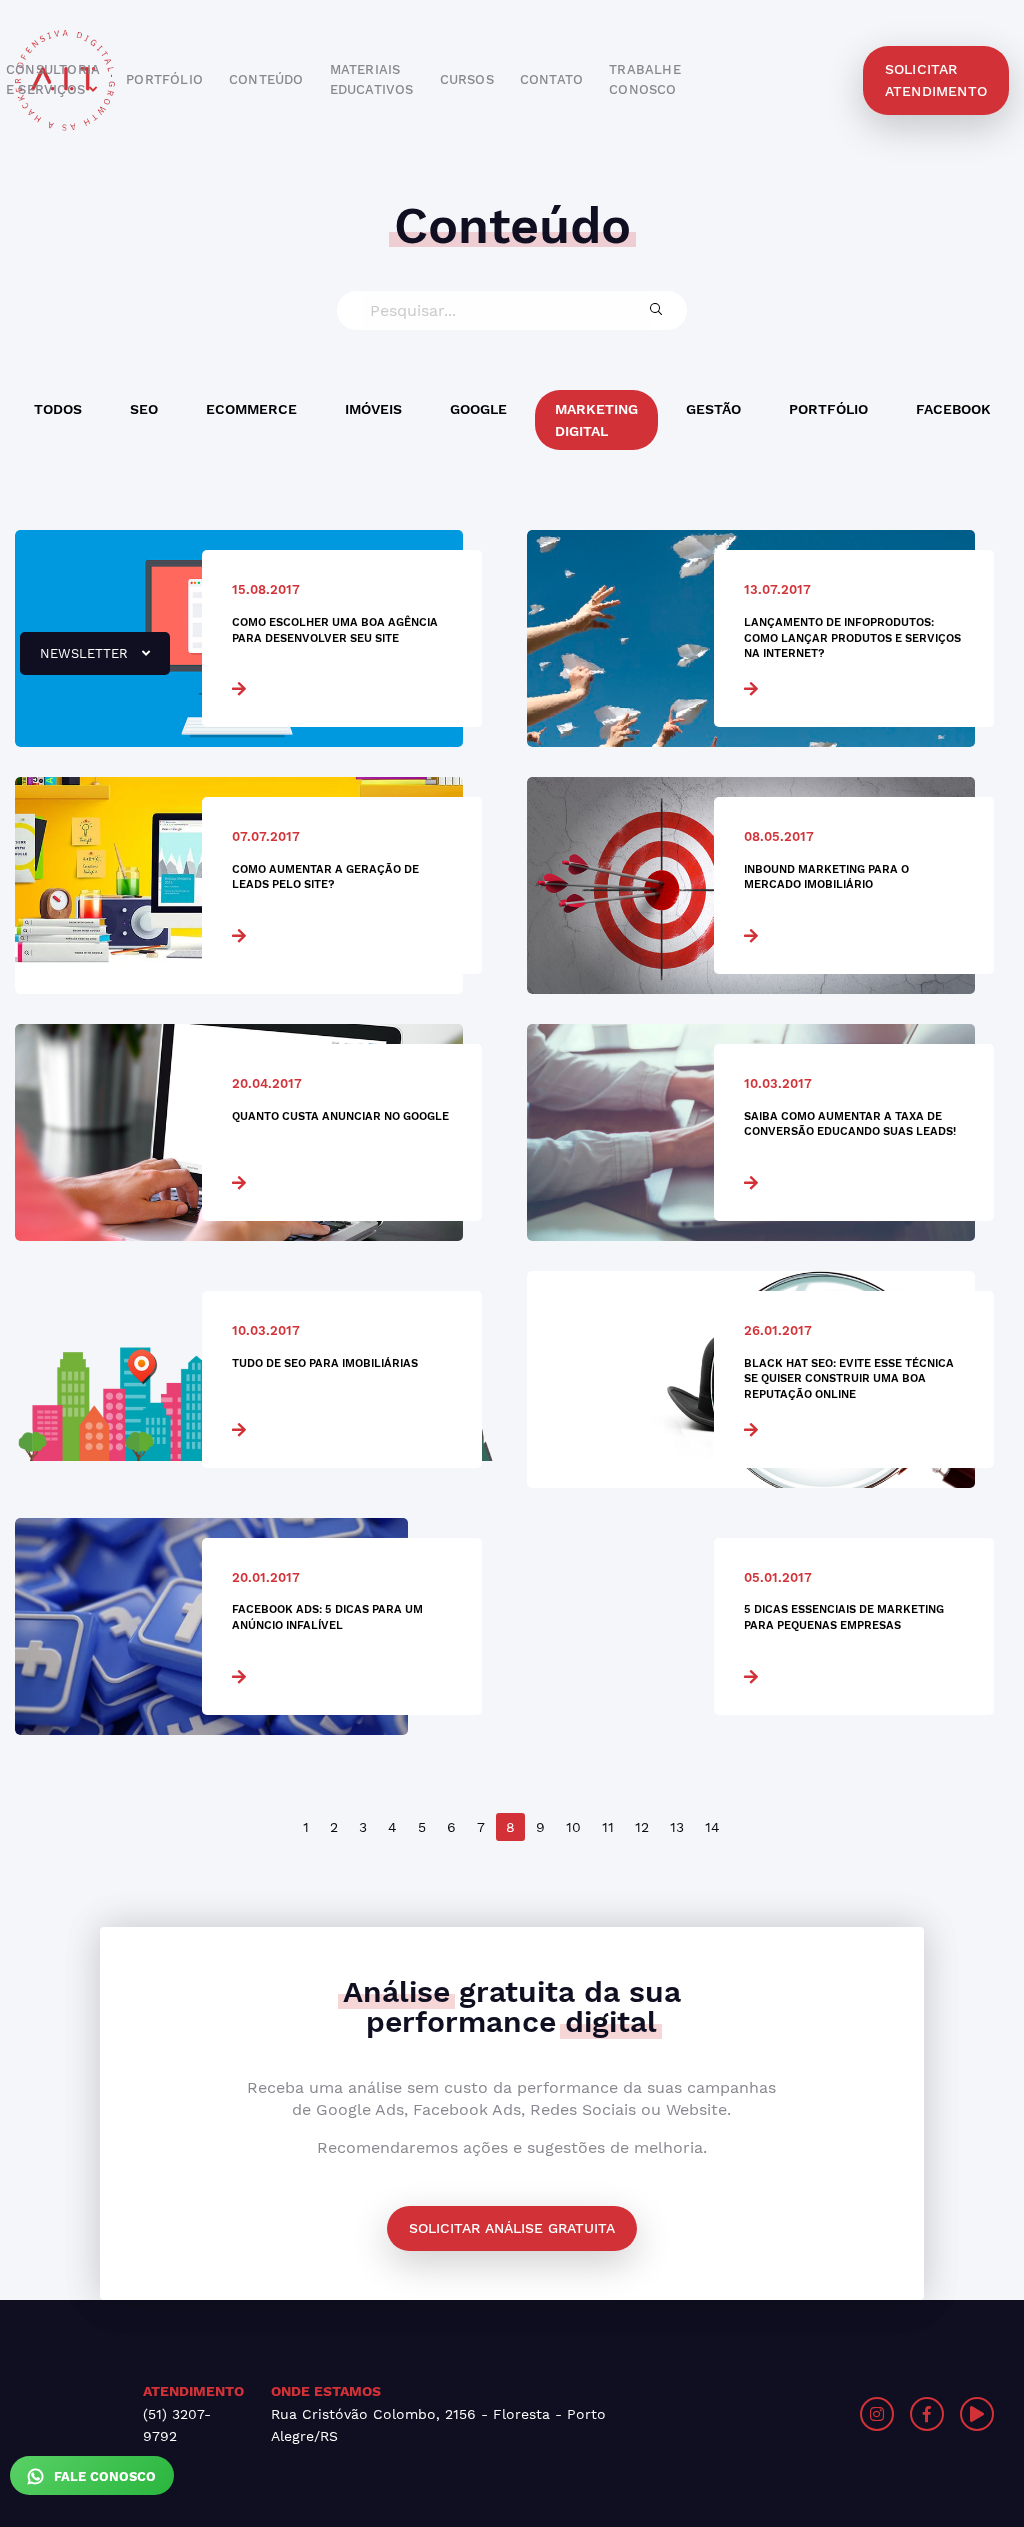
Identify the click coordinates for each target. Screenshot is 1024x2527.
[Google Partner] (776, 2413)
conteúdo (266, 79)
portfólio (164, 79)
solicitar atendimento (936, 80)
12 (642, 1827)
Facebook (953, 409)
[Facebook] (927, 2414)
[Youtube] (977, 2414)
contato (551, 79)
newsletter (76, 661)
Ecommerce (251, 409)
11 (608, 1827)
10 (573, 1827)
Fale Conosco (103, 2476)
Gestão (713, 409)
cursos (467, 79)
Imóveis (373, 409)
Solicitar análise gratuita (512, 2228)
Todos (58, 409)
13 (677, 1827)
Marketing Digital (596, 420)
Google (478, 409)
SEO (144, 409)
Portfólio (828, 409)
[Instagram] (877, 2414)
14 (712, 1827)
